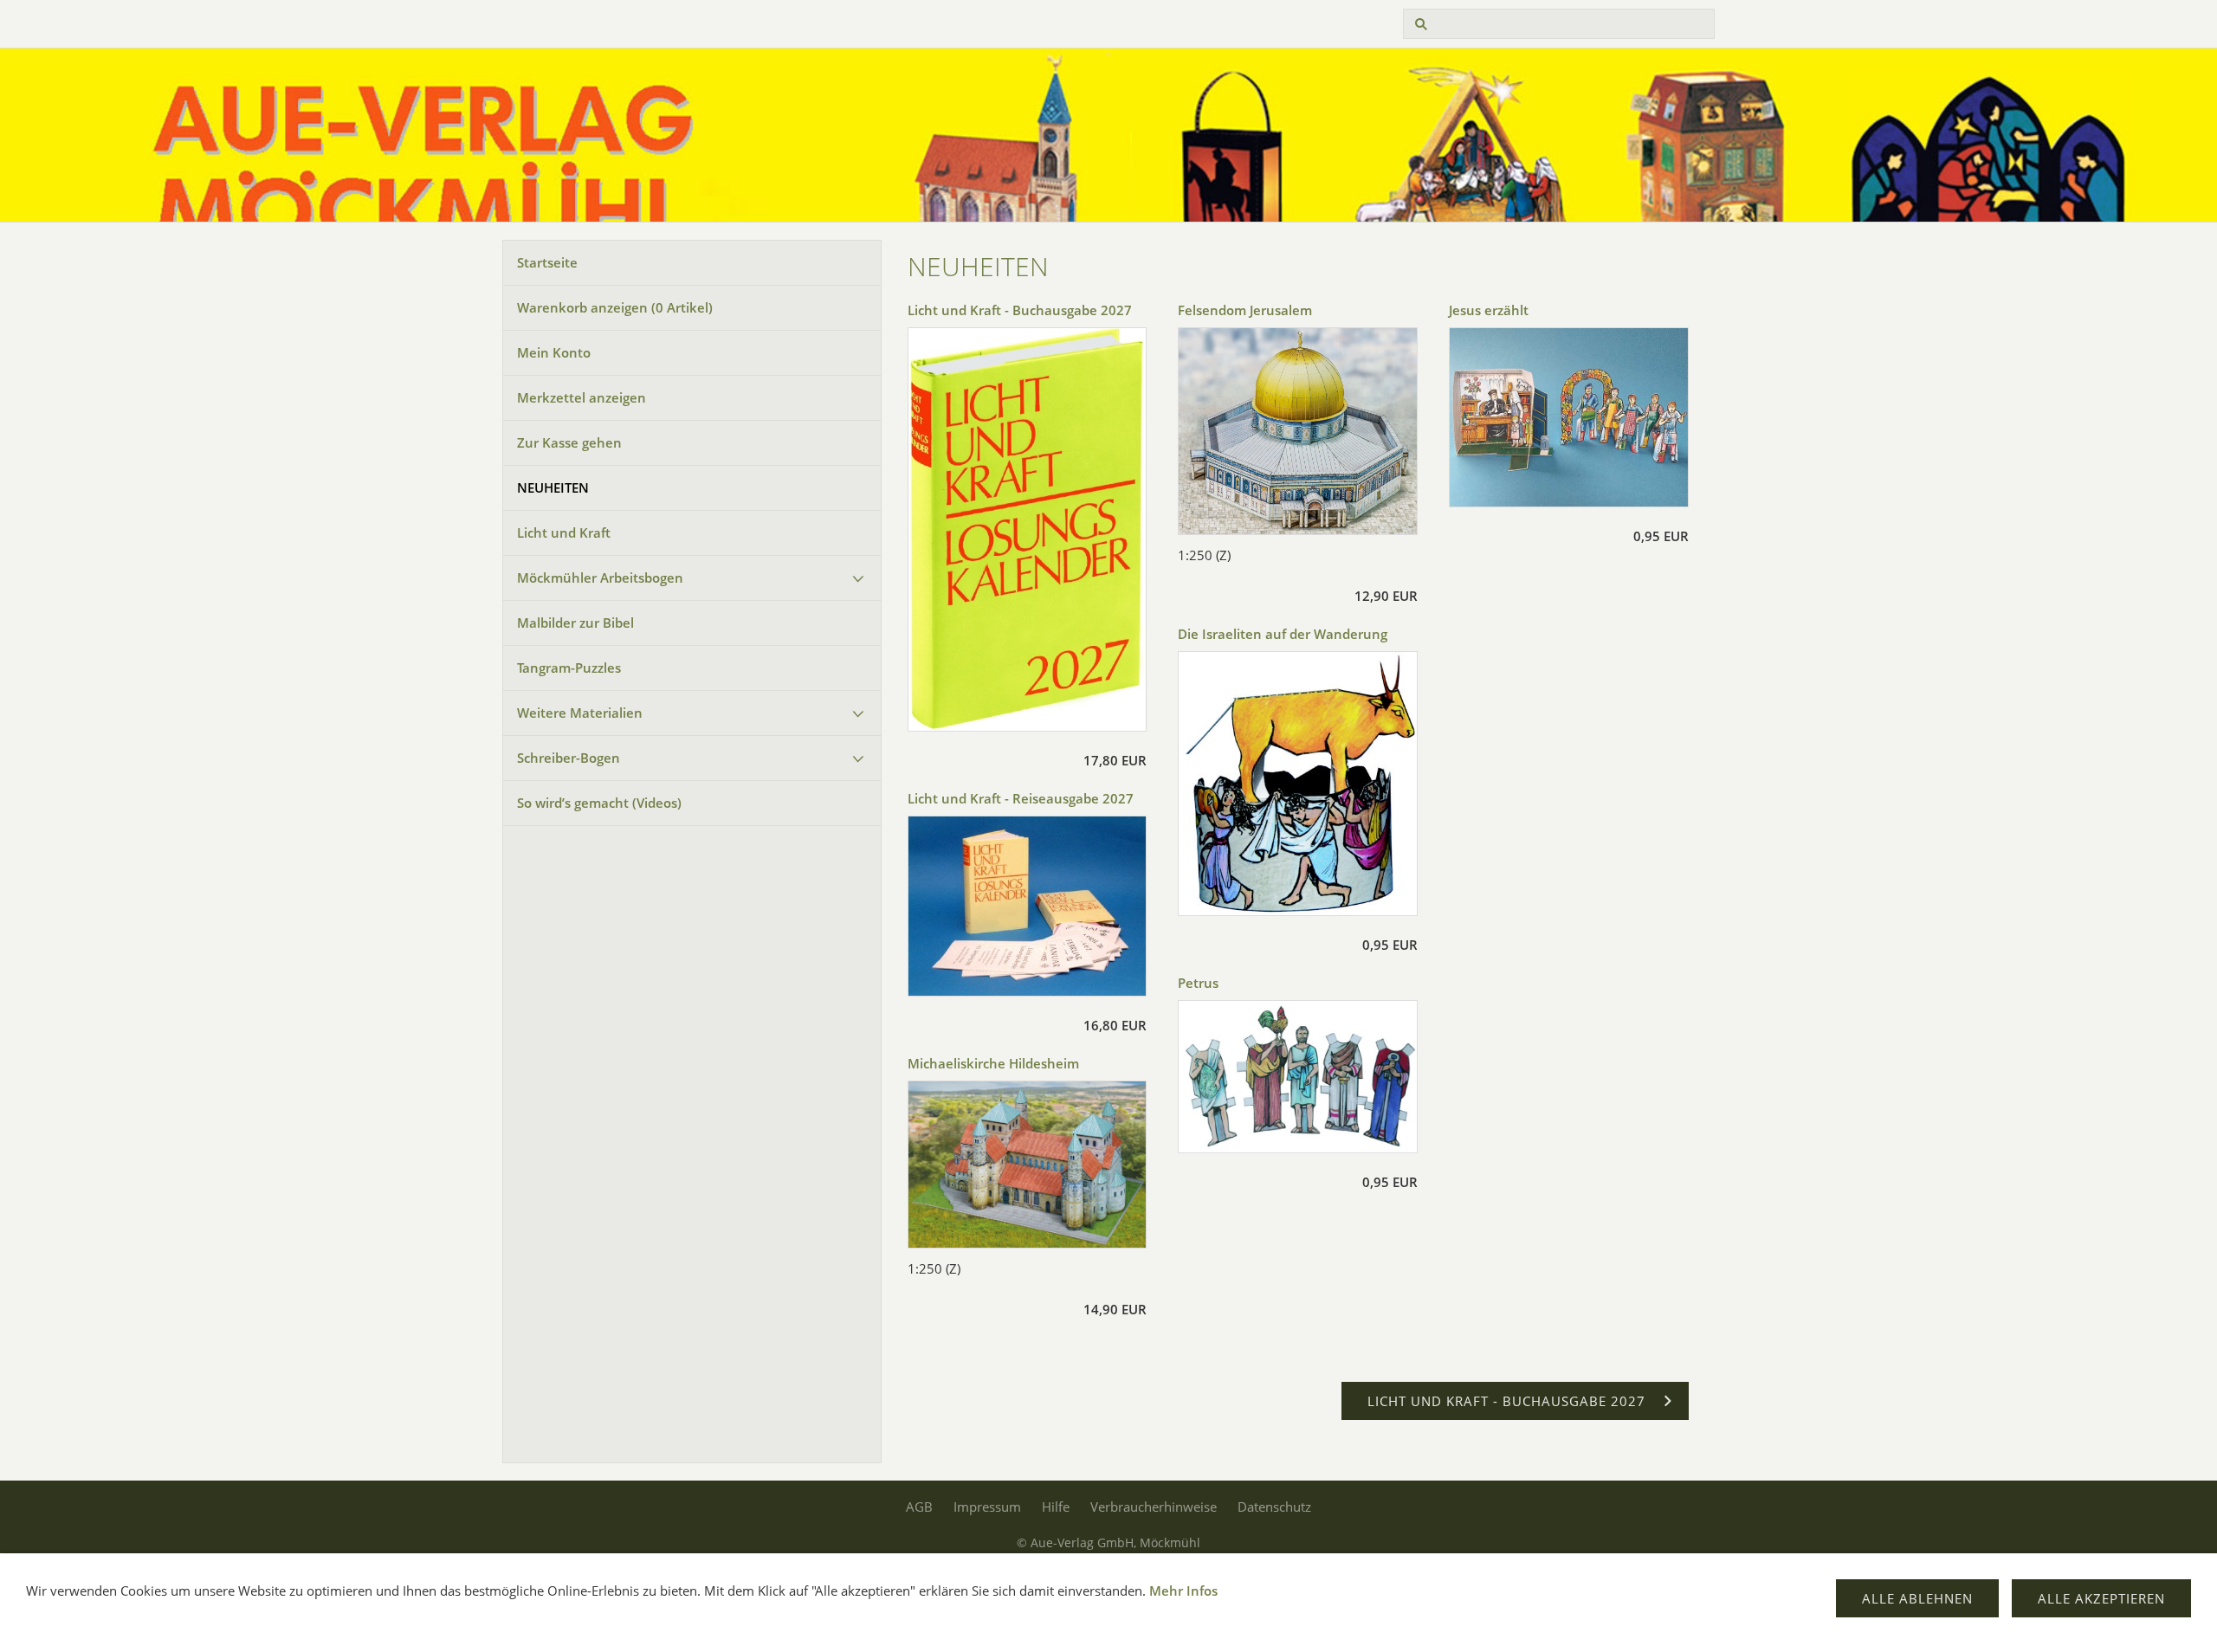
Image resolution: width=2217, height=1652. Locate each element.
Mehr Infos (1183, 1591)
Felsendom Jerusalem (1245, 310)
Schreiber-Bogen (569, 758)
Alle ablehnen (1917, 1598)
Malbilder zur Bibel (575, 623)
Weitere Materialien (580, 713)
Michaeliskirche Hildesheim (993, 1063)
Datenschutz (1274, 1507)
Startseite (547, 262)
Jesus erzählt (1489, 310)
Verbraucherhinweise (1154, 1507)
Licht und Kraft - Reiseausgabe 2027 (1021, 798)
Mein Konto (554, 352)
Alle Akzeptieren (2101, 1598)
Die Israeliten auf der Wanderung (1283, 634)
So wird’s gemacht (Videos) (599, 803)
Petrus (1198, 983)
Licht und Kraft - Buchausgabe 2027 (1020, 310)
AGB (919, 1507)
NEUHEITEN (553, 487)
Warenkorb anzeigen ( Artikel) (615, 307)
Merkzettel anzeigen (582, 397)
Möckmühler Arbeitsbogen (600, 578)
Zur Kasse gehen (569, 442)
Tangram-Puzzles (569, 668)
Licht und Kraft (564, 532)
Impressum (987, 1507)
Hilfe (1056, 1507)
